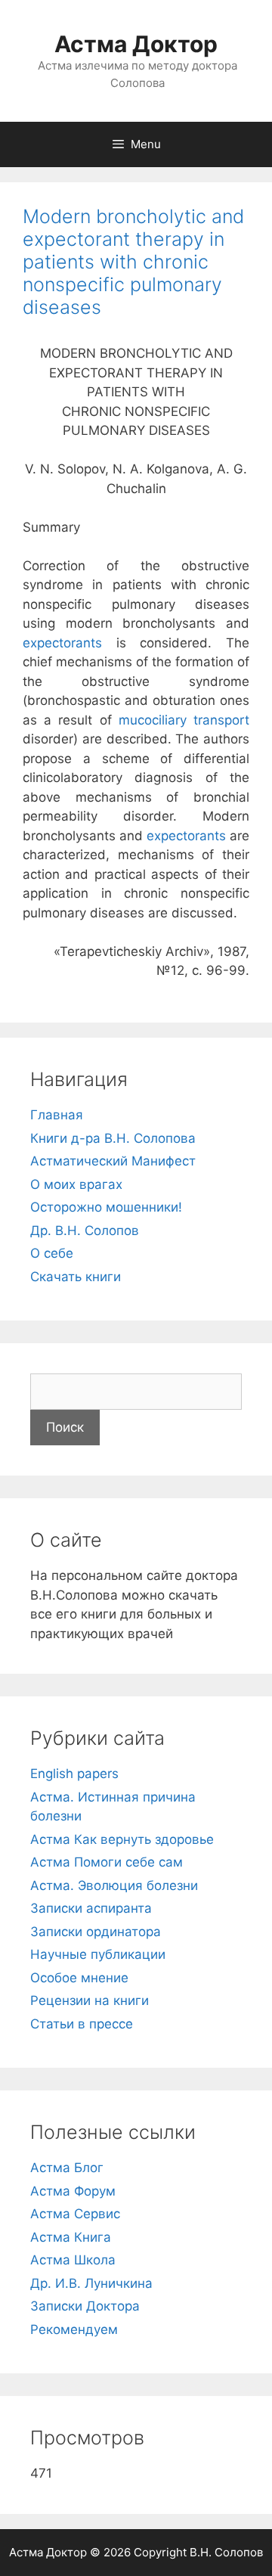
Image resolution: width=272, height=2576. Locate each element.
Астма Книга (71, 2237)
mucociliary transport (184, 720)
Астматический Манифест (113, 1161)
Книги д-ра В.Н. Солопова (113, 1138)
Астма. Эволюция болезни (114, 1885)
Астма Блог (67, 2168)
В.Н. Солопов (226, 2552)
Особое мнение (79, 1978)
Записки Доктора (85, 2306)
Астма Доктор (136, 44)
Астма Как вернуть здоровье (122, 1839)
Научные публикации (98, 1954)
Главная (57, 1115)
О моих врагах (76, 1184)
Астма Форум (73, 2191)
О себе (52, 1253)
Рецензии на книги (90, 2000)
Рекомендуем (74, 2329)
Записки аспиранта (91, 1908)
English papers (74, 1774)
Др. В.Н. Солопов (85, 1231)
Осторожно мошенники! (106, 1207)
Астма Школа (73, 2260)
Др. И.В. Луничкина (91, 2283)
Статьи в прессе (82, 2024)
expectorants (62, 643)
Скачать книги (76, 1277)
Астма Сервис (75, 2214)
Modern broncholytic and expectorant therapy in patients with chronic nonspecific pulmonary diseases (133, 262)
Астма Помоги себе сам (107, 1862)
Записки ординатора (96, 1932)
